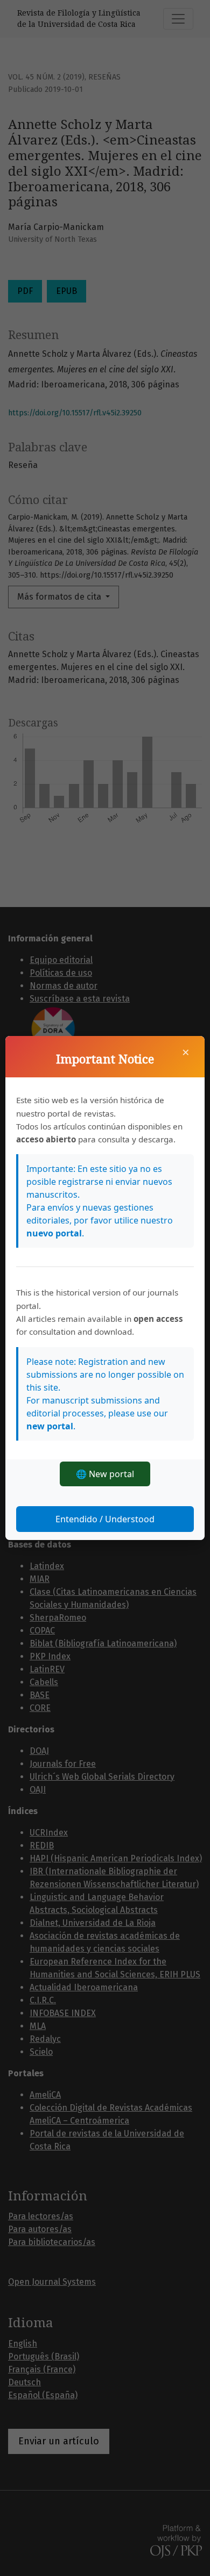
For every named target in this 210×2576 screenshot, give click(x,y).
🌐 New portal (105, 1474)
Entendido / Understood (105, 1519)
